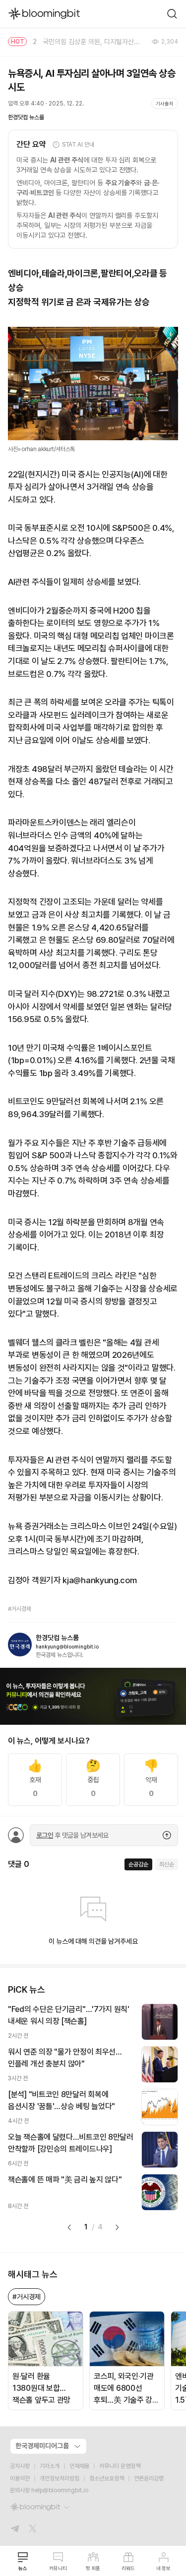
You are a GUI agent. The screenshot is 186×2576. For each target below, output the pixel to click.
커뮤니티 (58, 2568)
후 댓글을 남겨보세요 (72, 1835)
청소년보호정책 (107, 2478)
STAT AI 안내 (78, 145)
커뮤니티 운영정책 (120, 2466)
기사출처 (165, 103)
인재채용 (79, 2466)
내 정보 (163, 2568)
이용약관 (20, 2478)
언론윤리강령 (149, 2478)
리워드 (128, 2568)
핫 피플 (93, 2568)
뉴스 (23, 2568)
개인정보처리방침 (60, 2478)
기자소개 (50, 2466)
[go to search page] (172, 14)
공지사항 (20, 2466)
